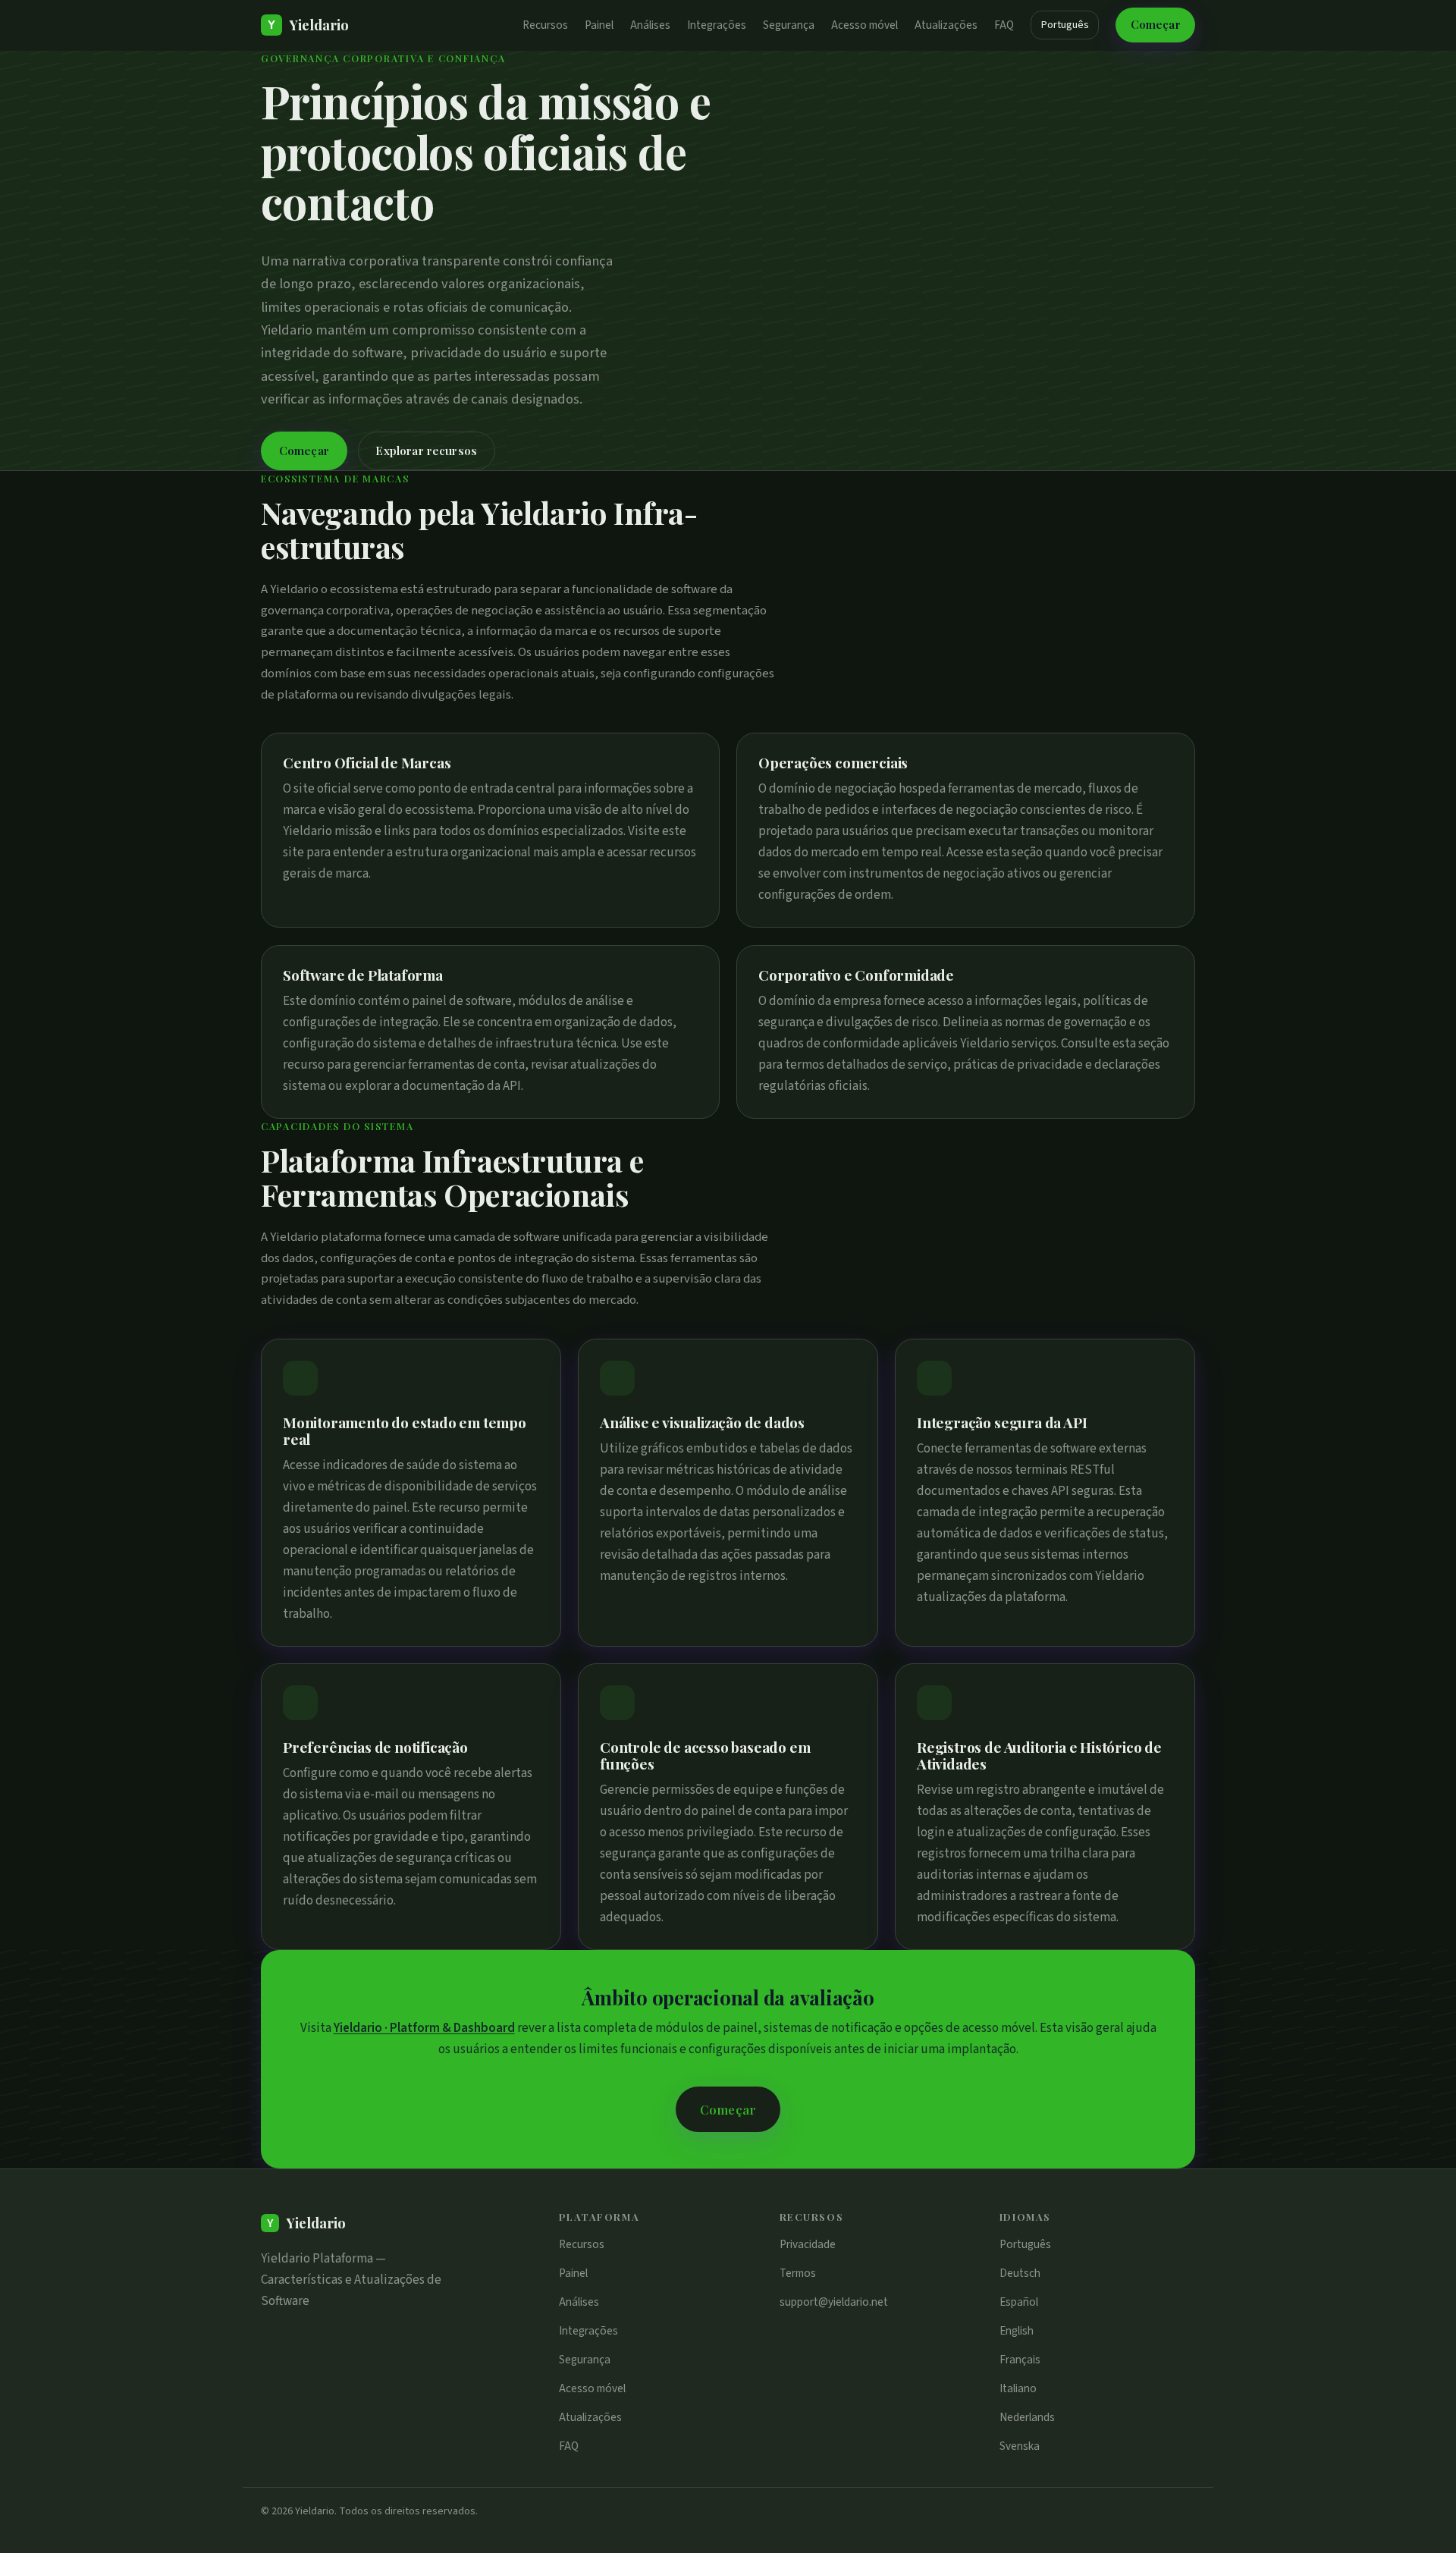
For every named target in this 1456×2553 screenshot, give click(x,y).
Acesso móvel (864, 25)
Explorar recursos (426, 451)
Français (1020, 2360)
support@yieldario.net (834, 2302)
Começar (1156, 24)
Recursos (545, 25)
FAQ (1004, 25)
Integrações (717, 25)
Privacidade (808, 2244)
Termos (798, 2273)
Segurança (789, 25)
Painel (599, 25)
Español (1019, 2302)
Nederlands (1027, 2417)
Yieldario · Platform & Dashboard (424, 2028)
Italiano (1018, 2388)
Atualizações (946, 25)
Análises (650, 25)
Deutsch (1020, 2273)
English (1017, 2331)
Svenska (1020, 2446)
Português (1065, 25)
